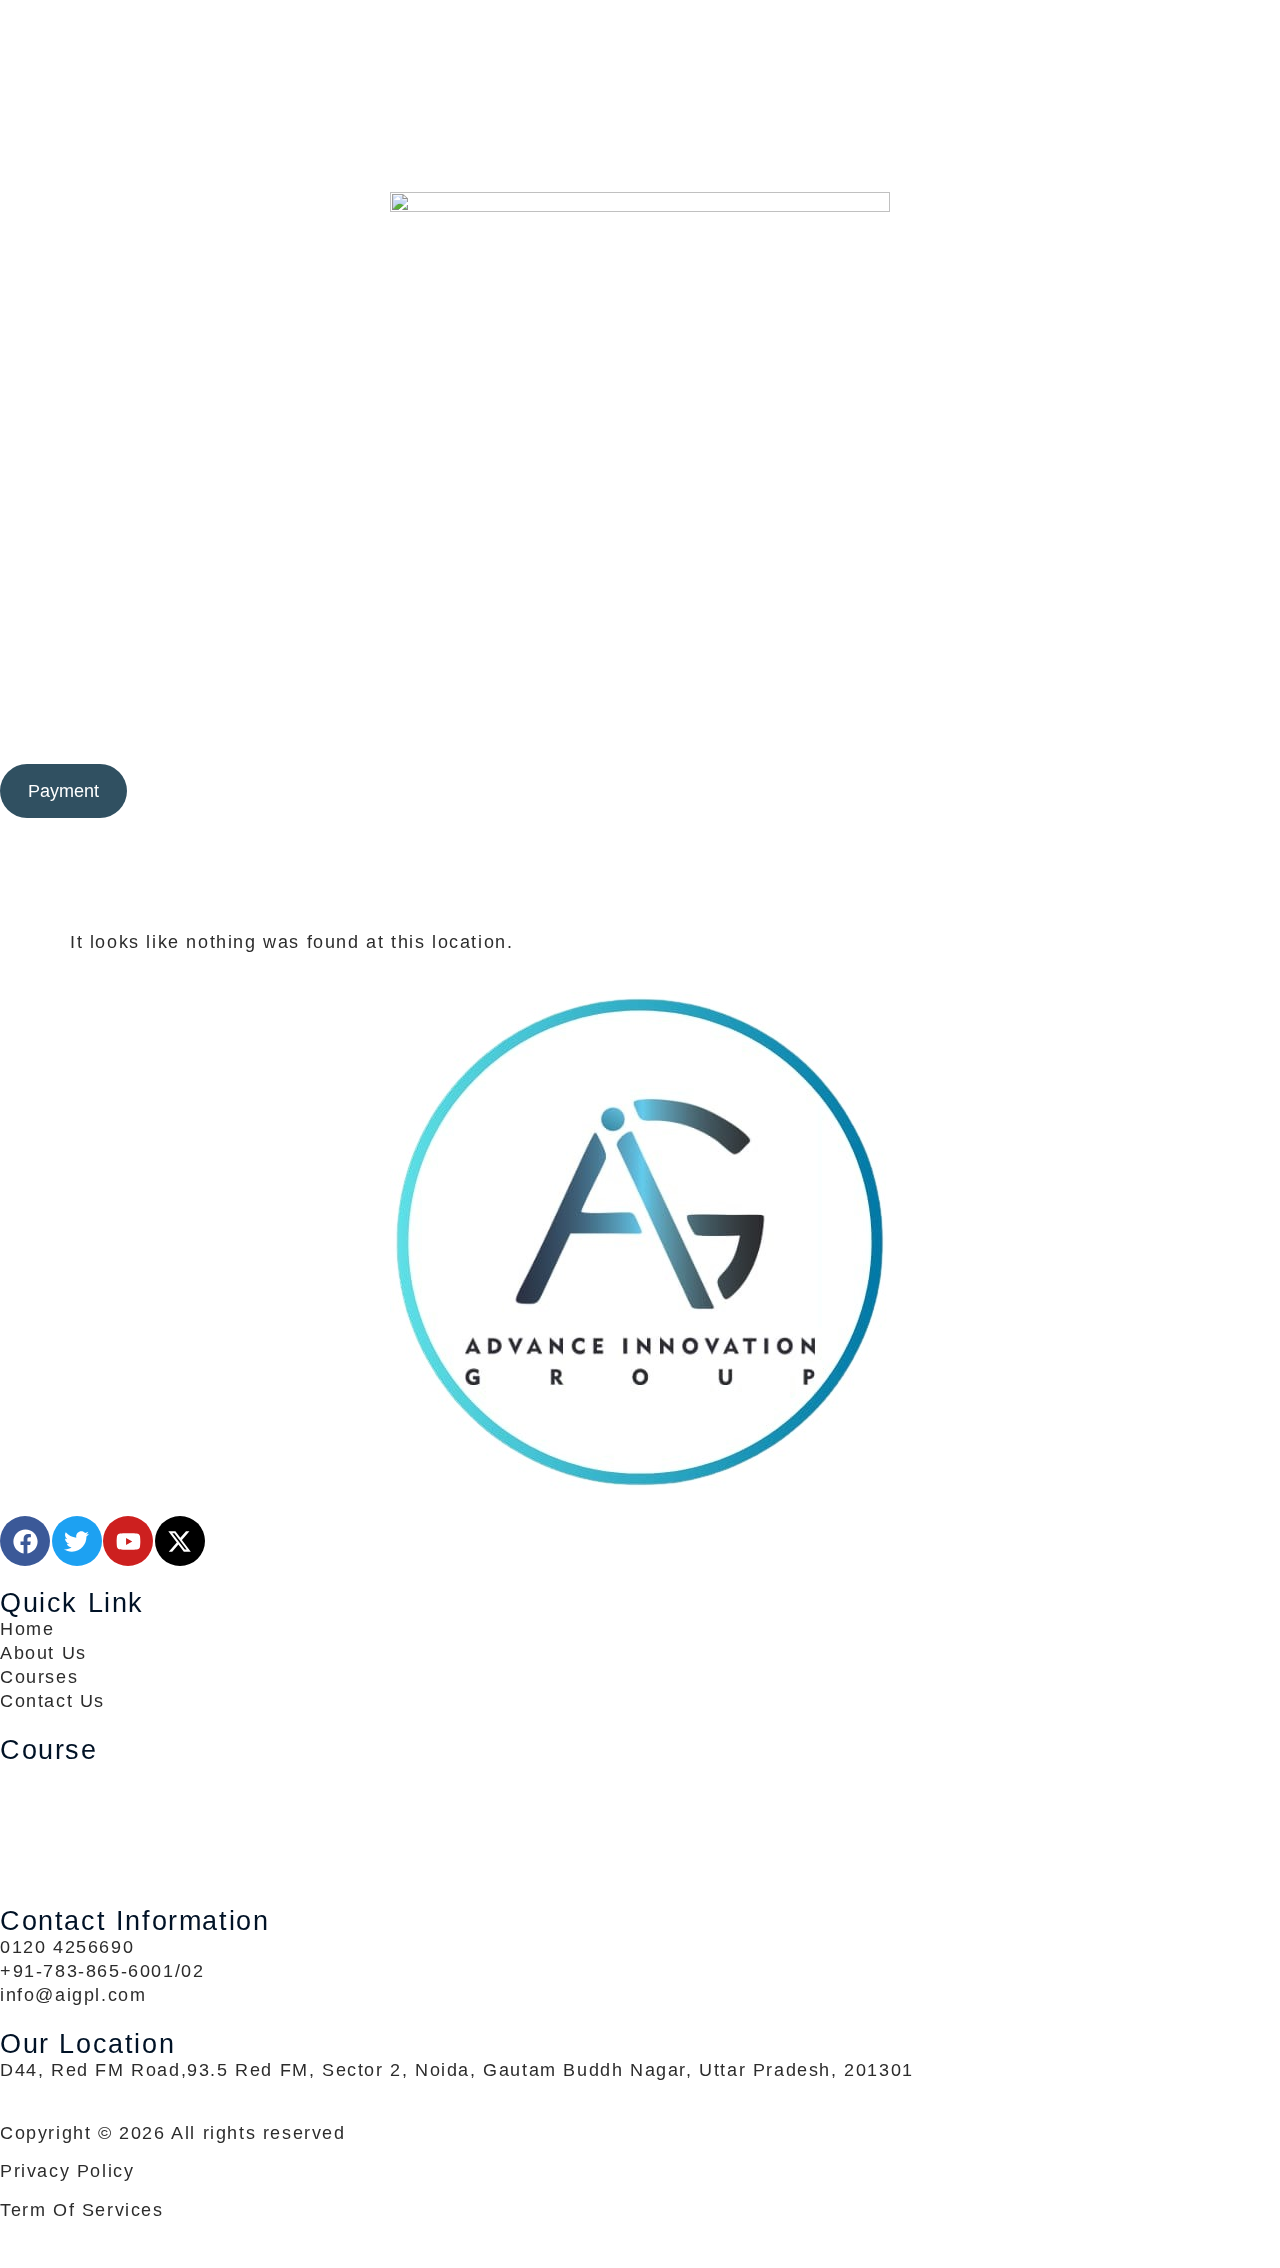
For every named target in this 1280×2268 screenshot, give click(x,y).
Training (535, 728)
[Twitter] (640, 84)
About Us (814, 728)
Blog (749, 728)
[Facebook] (640, 60)
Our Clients (651, 728)
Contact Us (909, 728)
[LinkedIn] (640, 108)
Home (345, 728)
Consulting (422, 728)
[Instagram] (640, 156)
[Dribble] (640, 132)
